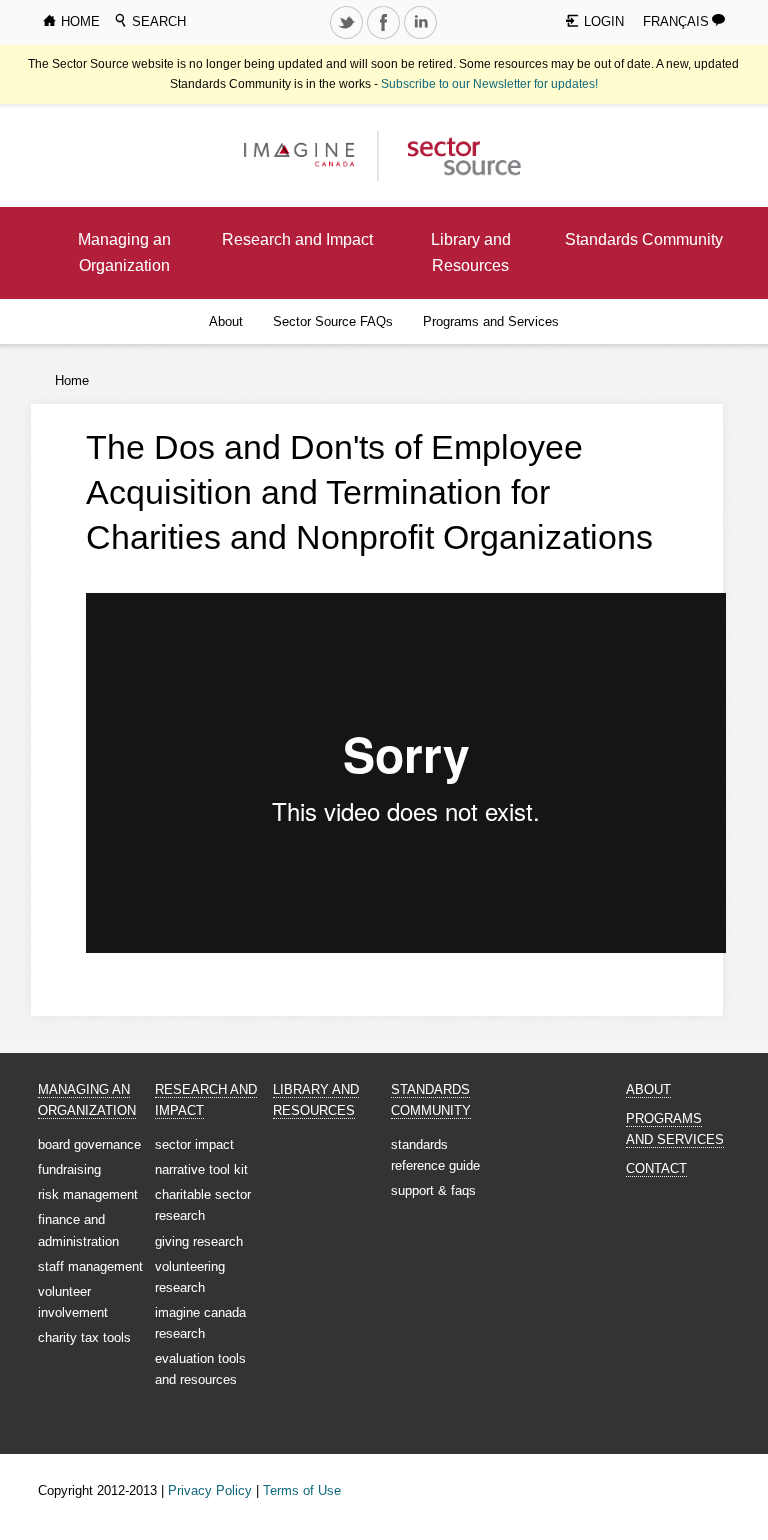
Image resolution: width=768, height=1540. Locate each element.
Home (72, 380)
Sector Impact (194, 1144)
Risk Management (88, 1194)
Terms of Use (302, 1490)
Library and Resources (471, 252)
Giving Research (199, 1241)
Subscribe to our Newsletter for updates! (489, 84)
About (226, 321)
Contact (656, 1168)
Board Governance (89, 1144)
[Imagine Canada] (455, 154)
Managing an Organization (124, 252)
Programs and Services (491, 321)
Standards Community (644, 239)
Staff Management (90, 1266)
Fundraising (69, 1169)
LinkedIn (423, 38)
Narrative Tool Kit (201, 1169)
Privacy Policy (210, 1490)
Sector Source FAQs (333, 321)
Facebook (386, 38)
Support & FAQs (433, 1190)
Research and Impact (297, 239)
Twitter (349, 38)
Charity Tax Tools (84, 1337)
